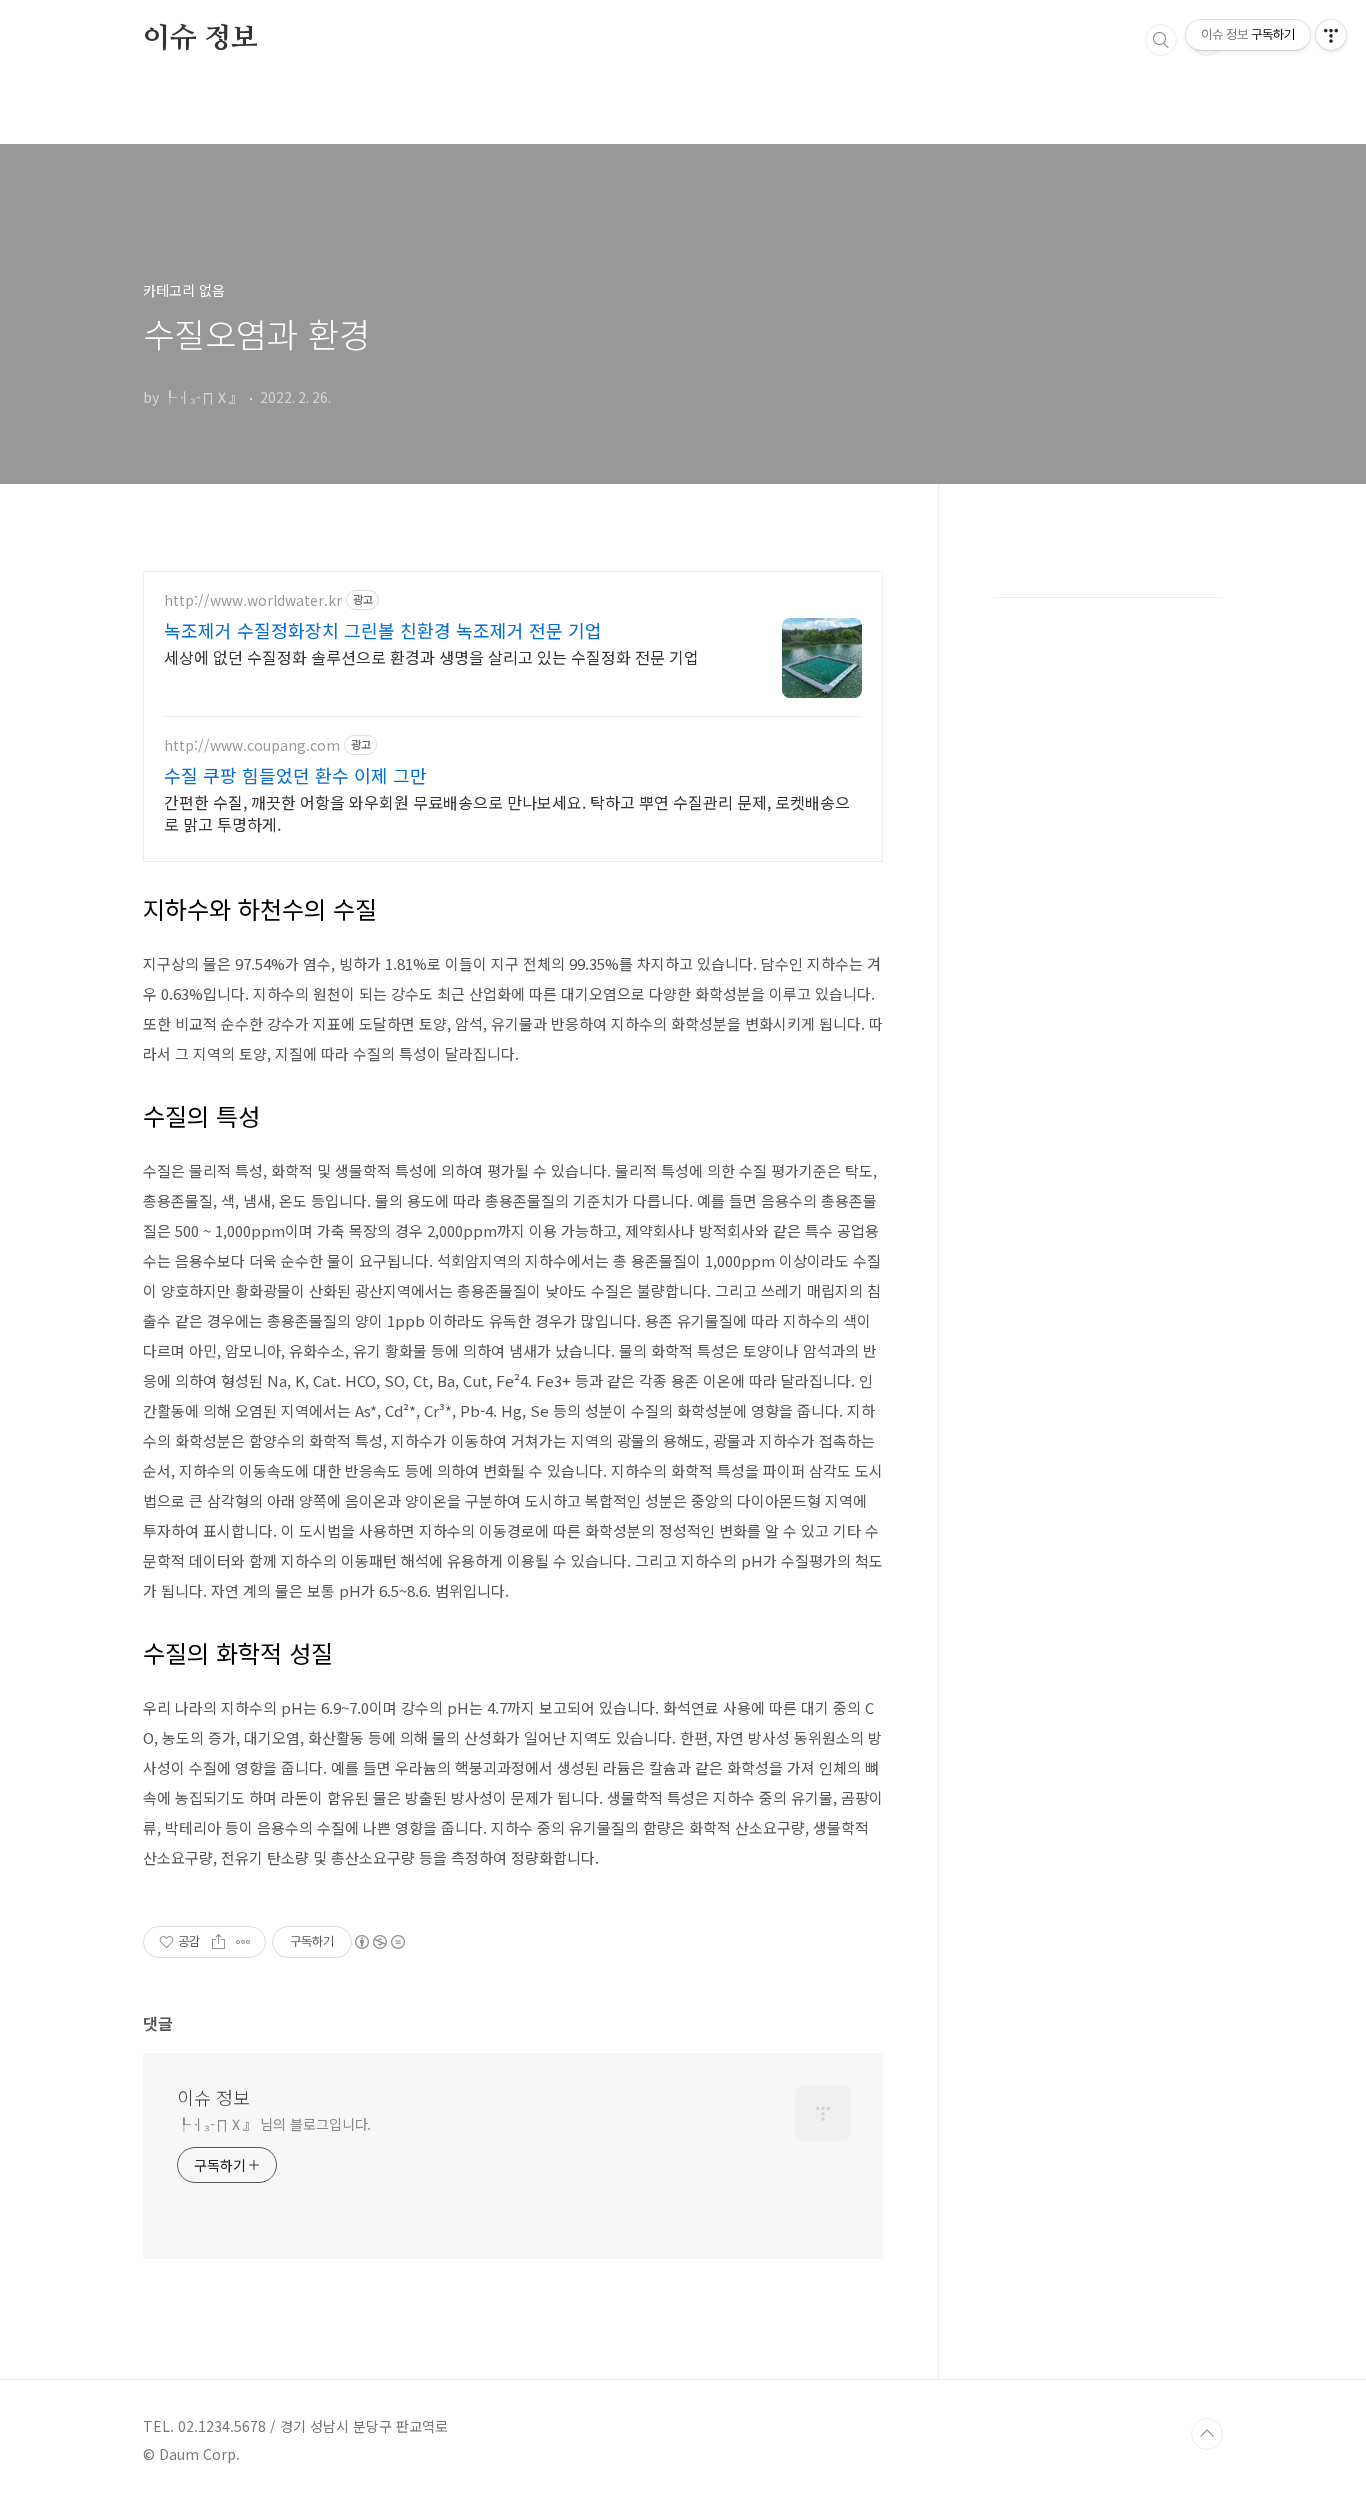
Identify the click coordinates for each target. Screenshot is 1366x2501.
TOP (1207, 2434)
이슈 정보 (200, 39)
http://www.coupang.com (252, 745)
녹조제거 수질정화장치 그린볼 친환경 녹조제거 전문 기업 (383, 630)
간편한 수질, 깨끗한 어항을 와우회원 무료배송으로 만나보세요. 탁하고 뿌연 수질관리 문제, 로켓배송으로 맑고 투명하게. (507, 812)
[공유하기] (218, 1942)
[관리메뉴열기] (1331, 35)
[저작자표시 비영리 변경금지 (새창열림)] (379, 1942)
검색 (1161, 40)
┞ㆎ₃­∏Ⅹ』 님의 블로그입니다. (274, 2124)
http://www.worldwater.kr (253, 600)
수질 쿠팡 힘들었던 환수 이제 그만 (295, 775)
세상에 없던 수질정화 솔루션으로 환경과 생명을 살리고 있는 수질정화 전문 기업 (431, 656)
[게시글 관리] (243, 1942)
